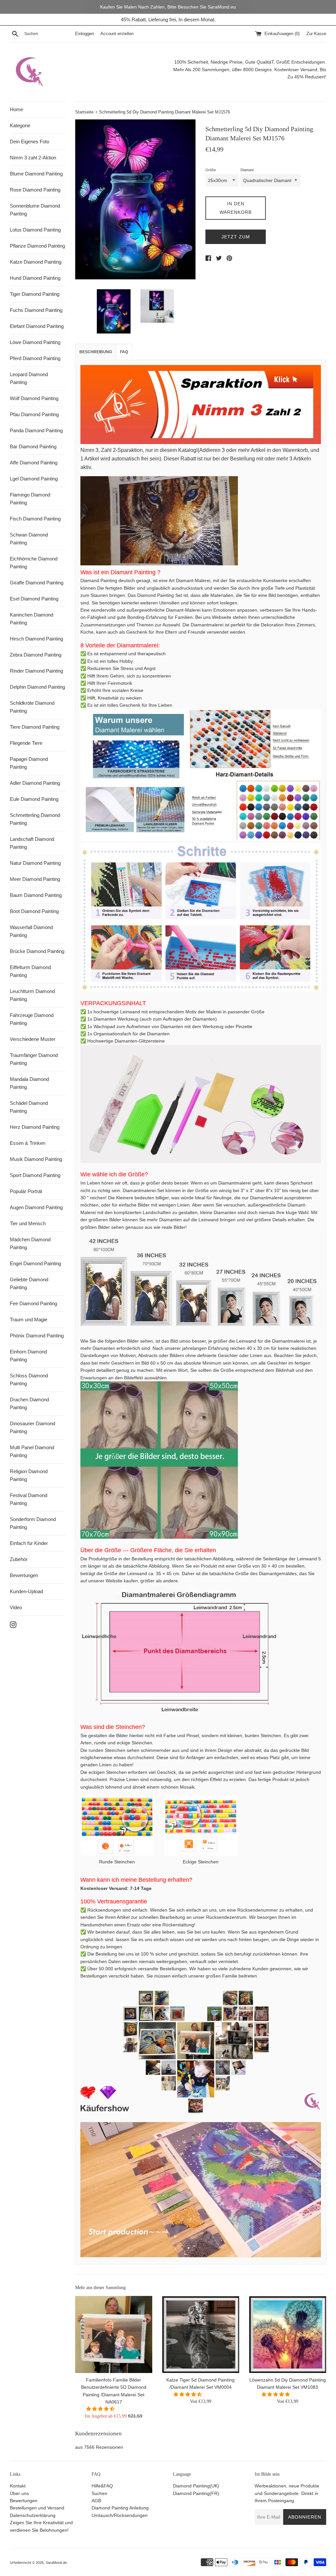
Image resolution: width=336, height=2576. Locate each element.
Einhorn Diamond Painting (28, 1356)
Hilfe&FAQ (102, 2486)
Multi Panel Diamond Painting (32, 1451)
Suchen (99, 2493)
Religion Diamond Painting (29, 1475)
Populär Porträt (26, 1191)
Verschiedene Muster (33, 1039)
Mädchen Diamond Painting (30, 1243)
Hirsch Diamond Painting (36, 639)
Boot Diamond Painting (34, 911)
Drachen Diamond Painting (29, 1403)
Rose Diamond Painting (35, 190)
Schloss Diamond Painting (29, 1379)
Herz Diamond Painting (35, 1127)
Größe (211, 170)
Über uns (19, 2493)
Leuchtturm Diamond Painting (32, 995)
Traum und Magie (29, 1319)
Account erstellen (117, 34)
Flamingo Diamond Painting (30, 499)
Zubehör (19, 1559)
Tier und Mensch (28, 1223)
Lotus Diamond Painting (35, 230)
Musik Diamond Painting (36, 1159)
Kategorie (20, 125)
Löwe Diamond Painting (35, 342)
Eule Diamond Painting (34, 799)
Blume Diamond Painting (36, 174)
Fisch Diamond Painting (35, 519)
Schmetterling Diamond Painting (35, 819)
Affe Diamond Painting (34, 463)
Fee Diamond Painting (33, 1303)
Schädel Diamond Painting (29, 1107)
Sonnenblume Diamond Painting (35, 210)
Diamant (247, 170)
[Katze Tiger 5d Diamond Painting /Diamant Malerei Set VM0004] (201, 2334)
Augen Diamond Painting (36, 1207)
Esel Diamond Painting (34, 599)
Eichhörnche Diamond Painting (34, 563)
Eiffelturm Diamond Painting (30, 971)
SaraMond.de (56, 2563)
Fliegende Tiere (26, 743)
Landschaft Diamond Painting (32, 843)
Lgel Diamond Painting (34, 479)
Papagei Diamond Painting (29, 763)
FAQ (124, 352)
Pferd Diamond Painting (35, 358)
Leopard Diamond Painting (29, 378)
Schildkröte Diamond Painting (32, 707)
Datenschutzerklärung (33, 2515)
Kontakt (18, 2486)
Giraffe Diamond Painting (37, 583)
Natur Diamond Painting (35, 863)
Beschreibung (96, 352)
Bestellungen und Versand (37, 2508)
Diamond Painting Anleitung (120, 2508)
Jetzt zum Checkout (236, 239)
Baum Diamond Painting (36, 895)
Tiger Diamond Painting (35, 294)
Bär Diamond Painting (33, 446)
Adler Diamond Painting (35, 783)
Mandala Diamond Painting (29, 1083)
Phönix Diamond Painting (37, 1336)
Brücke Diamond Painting (37, 951)
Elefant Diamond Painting (37, 326)
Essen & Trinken (28, 1143)
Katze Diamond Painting (36, 262)
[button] (101, 2409)
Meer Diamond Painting (35, 879)
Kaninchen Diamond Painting (31, 619)
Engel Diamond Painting (35, 1263)
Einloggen (84, 34)
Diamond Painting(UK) (196, 2486)
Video (16, 1607)
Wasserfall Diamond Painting (31, 931)
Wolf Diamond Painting (34, 398)
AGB (96, 2501)
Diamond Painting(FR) (196, 2493)
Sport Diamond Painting (35, 1175)
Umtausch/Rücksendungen (120, 2515)
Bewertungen (24, 1575)
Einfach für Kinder (29, 1543)
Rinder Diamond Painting (36, 671)
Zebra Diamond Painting (36, 655)
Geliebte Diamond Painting (29, 1283)
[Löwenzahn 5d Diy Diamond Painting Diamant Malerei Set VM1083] (288, 2334)
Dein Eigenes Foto (30, 142)
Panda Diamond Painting (36, 430)
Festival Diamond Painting (29, 1499)
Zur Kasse (316, 34)
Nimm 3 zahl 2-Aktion (33, 158)
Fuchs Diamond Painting (36, 310)
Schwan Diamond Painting (29, 539)
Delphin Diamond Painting (37, 687)
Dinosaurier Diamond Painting (32, 1427)
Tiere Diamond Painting (35, 727)
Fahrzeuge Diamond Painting (32, 1019)
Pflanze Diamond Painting (37, 246)
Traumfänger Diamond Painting (34, 1059)
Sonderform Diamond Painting (33, 1523)
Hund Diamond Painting (35, 278)
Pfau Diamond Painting (34, 414)
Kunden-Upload (26, 1591)
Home (16, 109)
